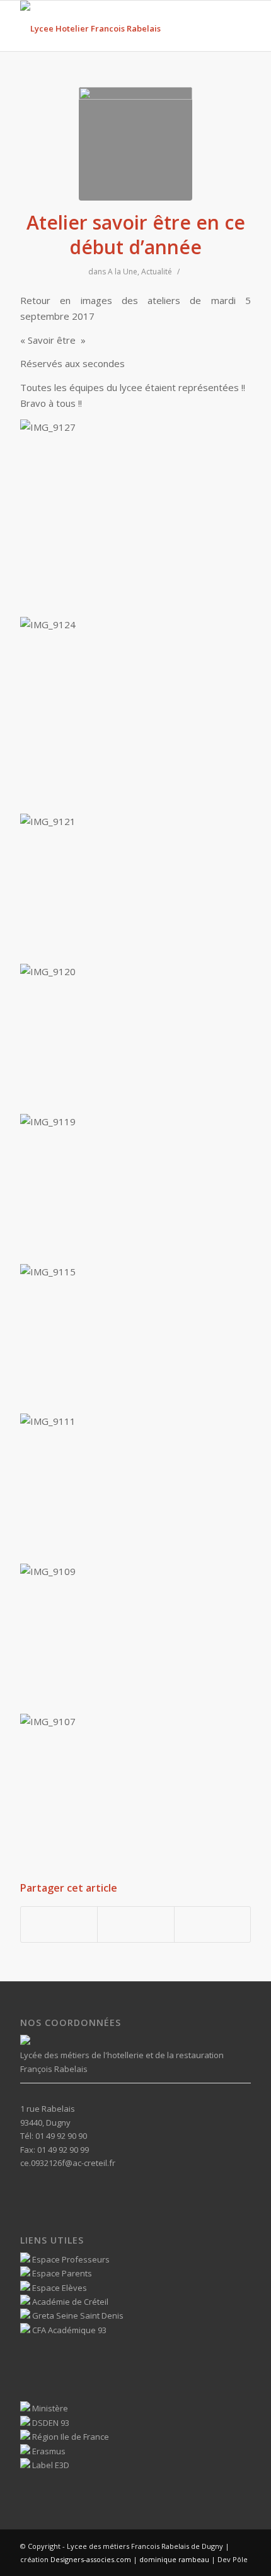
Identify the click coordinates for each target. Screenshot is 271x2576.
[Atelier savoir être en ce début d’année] (135, 144)
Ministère (49, 2408)
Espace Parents (61, 2273)
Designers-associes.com (91, 2559)
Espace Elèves (59, 2288)
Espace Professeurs (70, 2259)
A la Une (123, 272)
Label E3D (50, 2465)
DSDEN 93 (50, 2423)
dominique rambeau (173, 2559)
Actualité (157, 272)
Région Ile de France (70, 2437)
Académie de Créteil (69, 2302)
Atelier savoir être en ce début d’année (136, 235)
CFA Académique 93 (68, 2330)
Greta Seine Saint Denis (77, 2315)
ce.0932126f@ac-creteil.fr (68, 2163)
